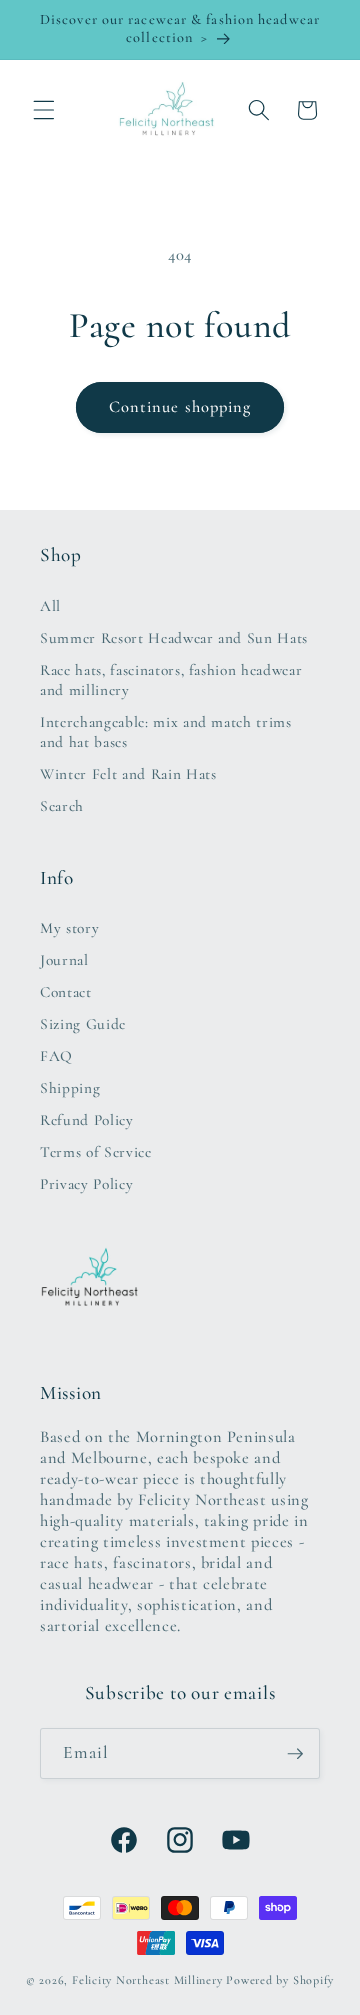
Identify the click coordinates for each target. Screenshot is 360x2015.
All (50, 606)
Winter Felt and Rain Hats (128, 774)
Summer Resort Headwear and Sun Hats (174, 638)
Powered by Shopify (280, 1980)
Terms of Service (96, 1152)
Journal (64, 960)
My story (69, 928)
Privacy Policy (86, 1184)
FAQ (56, 1056)
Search (62, 806)
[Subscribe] (295, 1754)
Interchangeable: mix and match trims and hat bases (166, 732)
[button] (44, 110)
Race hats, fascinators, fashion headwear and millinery (171, 680)
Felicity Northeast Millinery (147, 1980)
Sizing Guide (83, 1024)
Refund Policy (87, 1120)
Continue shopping (180, 407)
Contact (66, 992)
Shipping (70, 1088)
